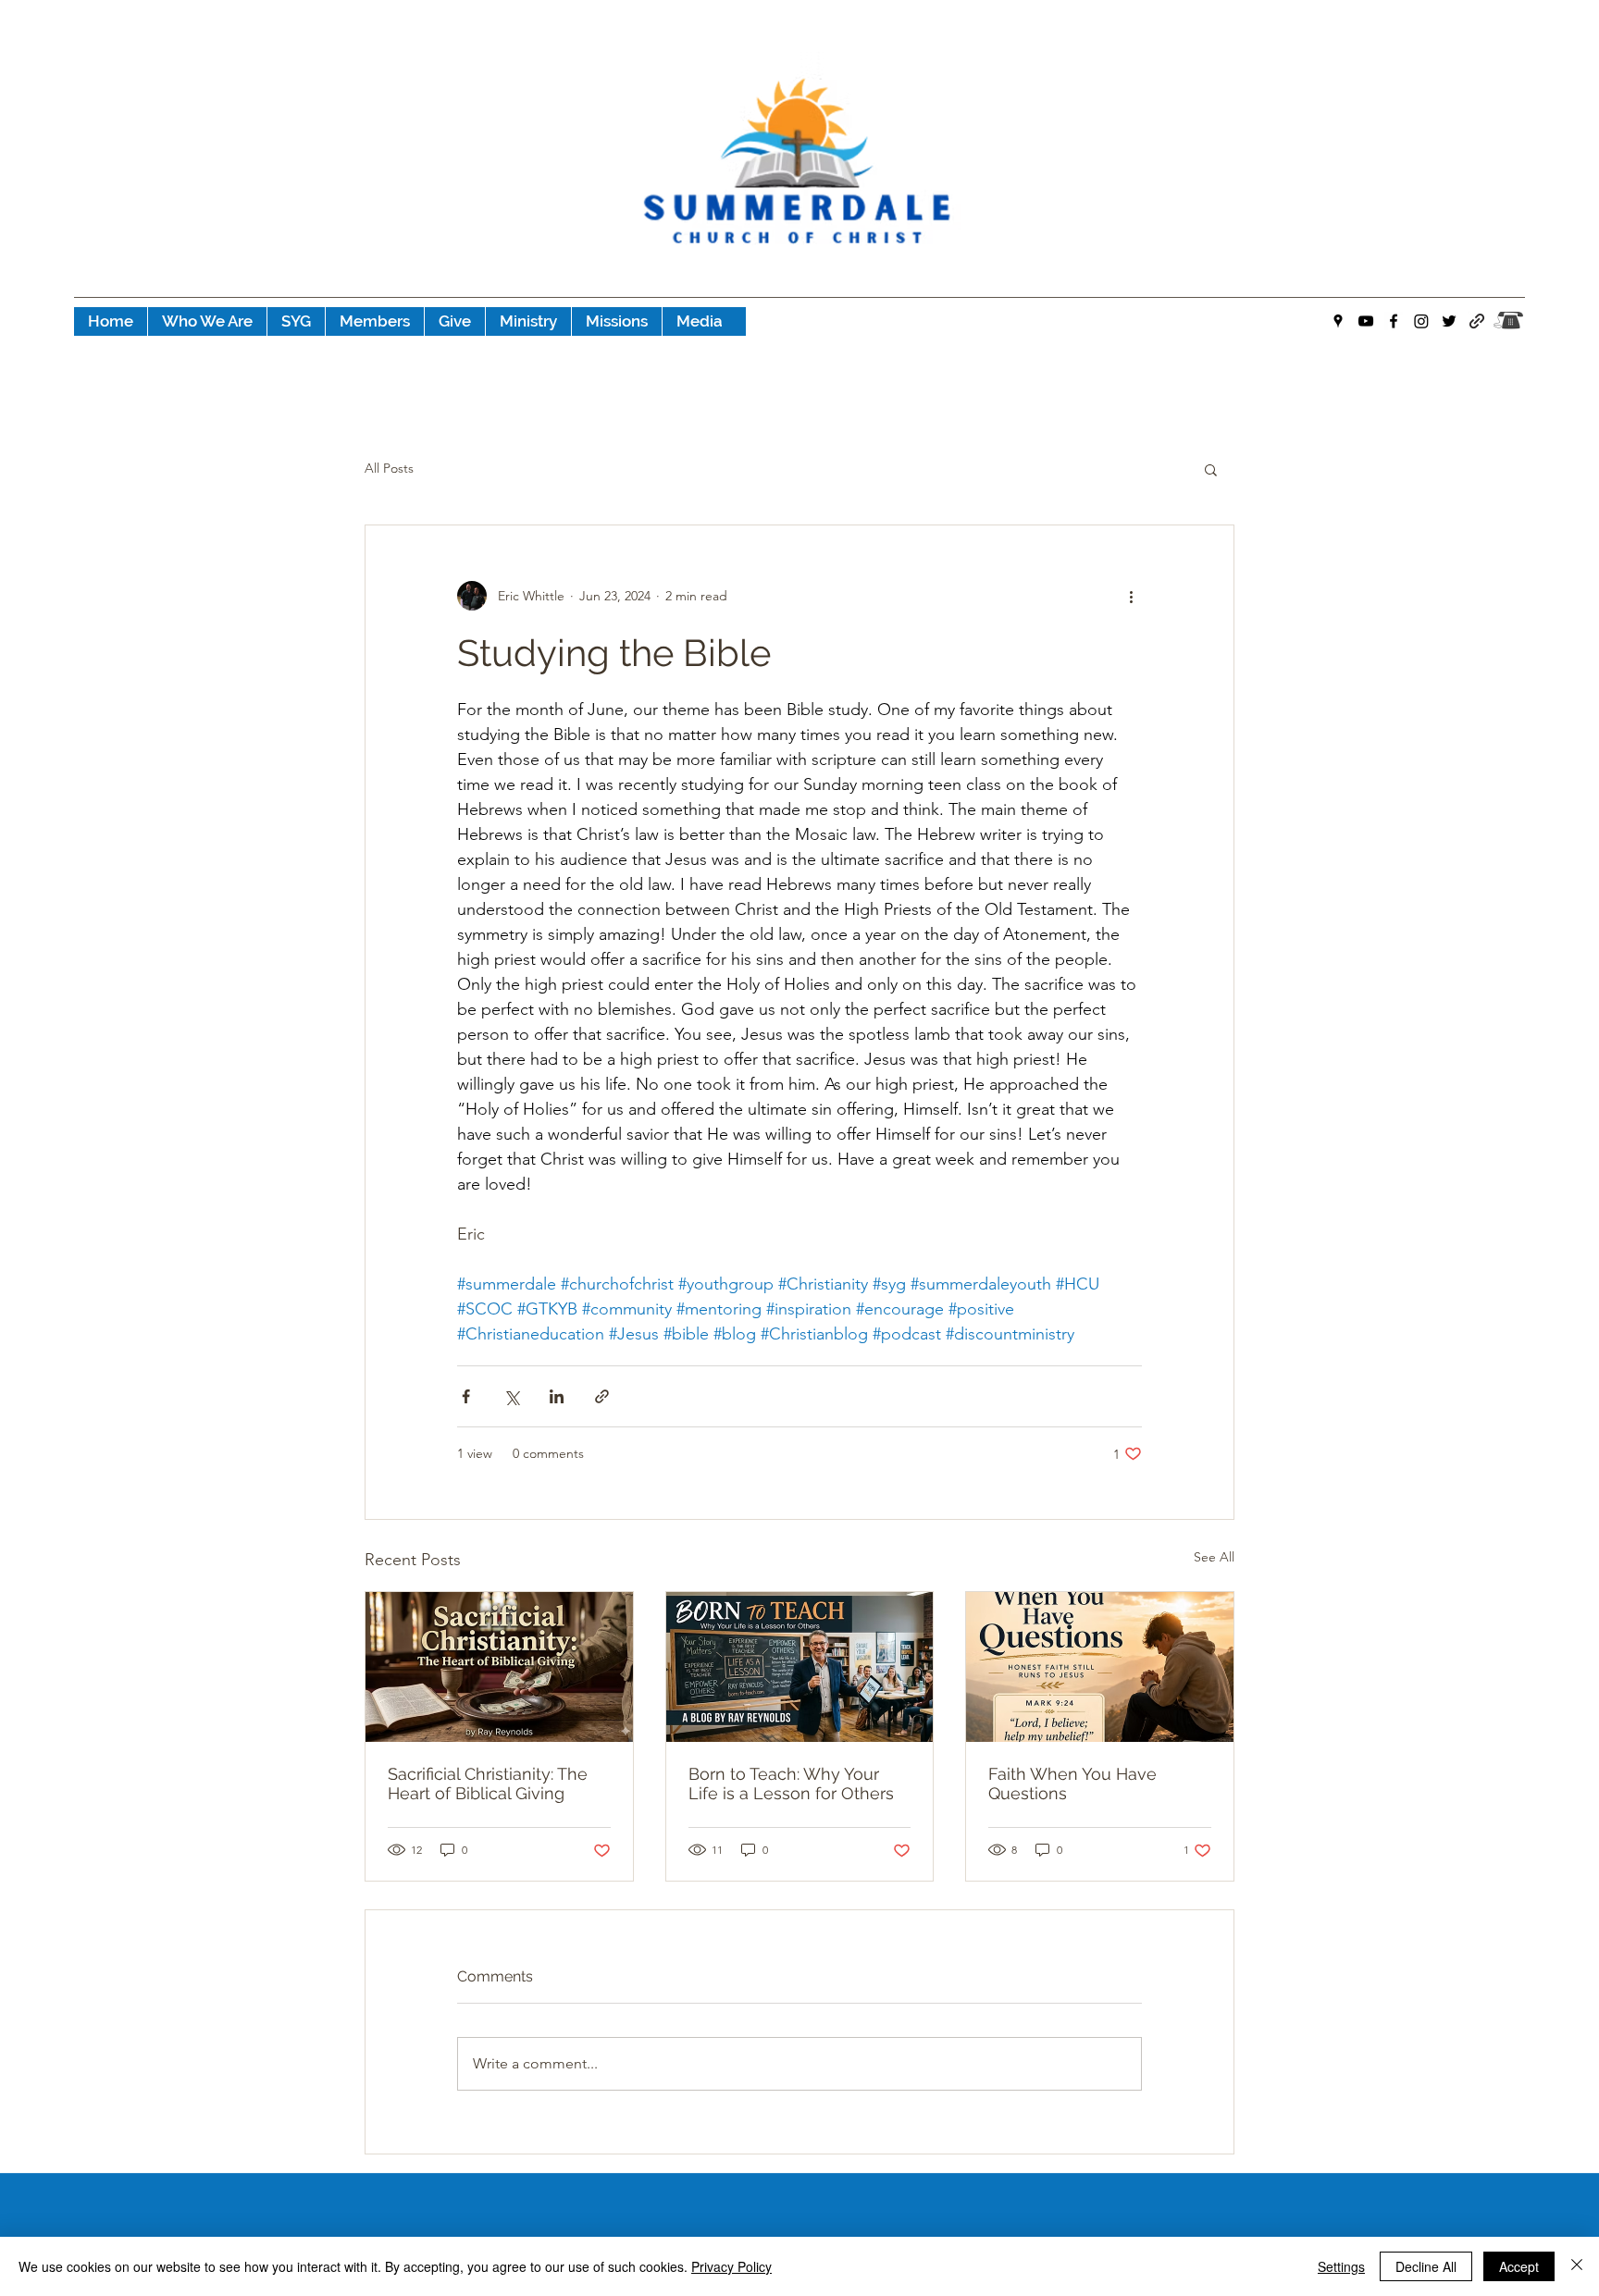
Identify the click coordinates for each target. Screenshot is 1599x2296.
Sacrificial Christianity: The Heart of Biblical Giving (488, 1784)
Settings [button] (1341, 2266)
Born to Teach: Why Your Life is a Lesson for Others (791, 1784)
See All (1214, 1557)
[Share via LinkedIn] (557, 1396)
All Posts (389, 468)
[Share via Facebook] (466, 1396)
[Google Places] (1338, 321)
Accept (1519, 2266)
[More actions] (1131, 596)
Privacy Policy (731, 2266)
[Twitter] (1449, 321)
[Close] (1577, 2266)
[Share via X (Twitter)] (511, 1396)
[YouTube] (1366, 321)
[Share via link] (602, 1396)
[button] (1211, 469)
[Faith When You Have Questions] (1100, 1667)
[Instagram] (1421, 321)
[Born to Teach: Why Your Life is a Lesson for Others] (800, 1667)
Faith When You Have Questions (1072, 1784)
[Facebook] (1394, 321)
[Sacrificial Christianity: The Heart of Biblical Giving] (499, 1667)
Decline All (1426, 2266)
